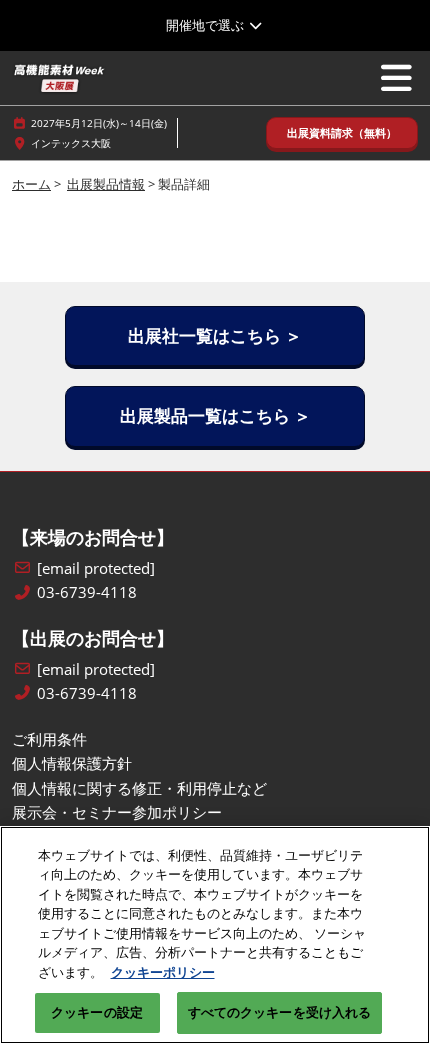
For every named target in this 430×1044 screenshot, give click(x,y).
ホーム (31, 184)
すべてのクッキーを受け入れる (280, 1012)
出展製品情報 (106, 184)
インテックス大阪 (71, 143)
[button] (342, 133)
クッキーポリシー (163, 972)
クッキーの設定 (97, 1012)
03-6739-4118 (87, 592)
